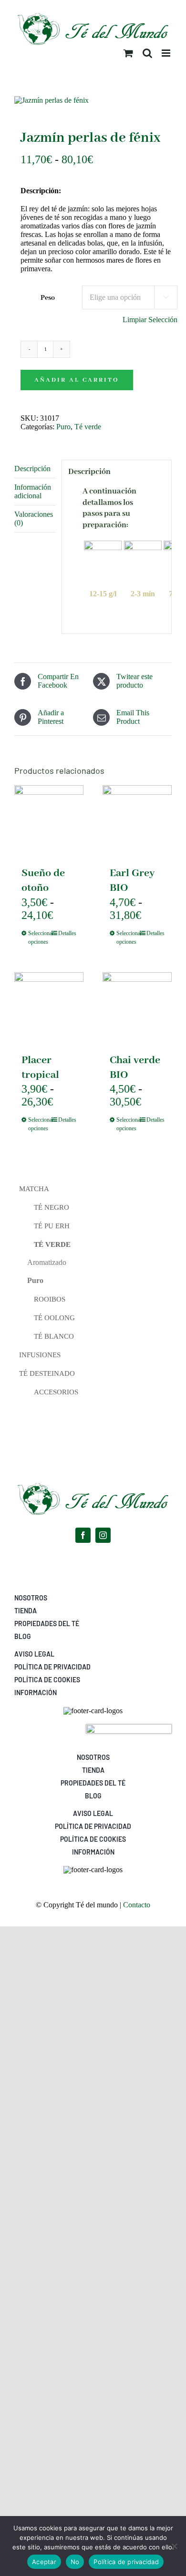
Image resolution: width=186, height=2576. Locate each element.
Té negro (52, 1207)
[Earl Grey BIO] (137, 820)
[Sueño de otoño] (49, 820)
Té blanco (54, 1336)
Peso (48, 298)
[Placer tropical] (49, 1007)
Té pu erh (52, 1226)
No (75, 2562)
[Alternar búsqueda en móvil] (147, 53)
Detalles (67, 933)
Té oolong (54, 1318)
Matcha (34, 1189)
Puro (63, 427)
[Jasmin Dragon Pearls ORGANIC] (93, 100)
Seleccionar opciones (38, 938)
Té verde (88, 427)
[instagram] (103, 1535)
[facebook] (83, 1535)
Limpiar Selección (150, 320)
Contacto (137, 1905)
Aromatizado (47, 1262)
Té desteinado (47, 1373)
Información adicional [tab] (33, 491)
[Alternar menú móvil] (167, 53)
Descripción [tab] (32, 469)
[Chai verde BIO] (137, 1007)
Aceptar (44, 2562)
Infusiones (40, 1355)
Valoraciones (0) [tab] (34, 518)
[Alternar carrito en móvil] (128, 53)
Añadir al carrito (77, 380)
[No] (174, 2546)
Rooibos (50, 1299)
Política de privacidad (126, 2562)
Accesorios (56, 1392)
